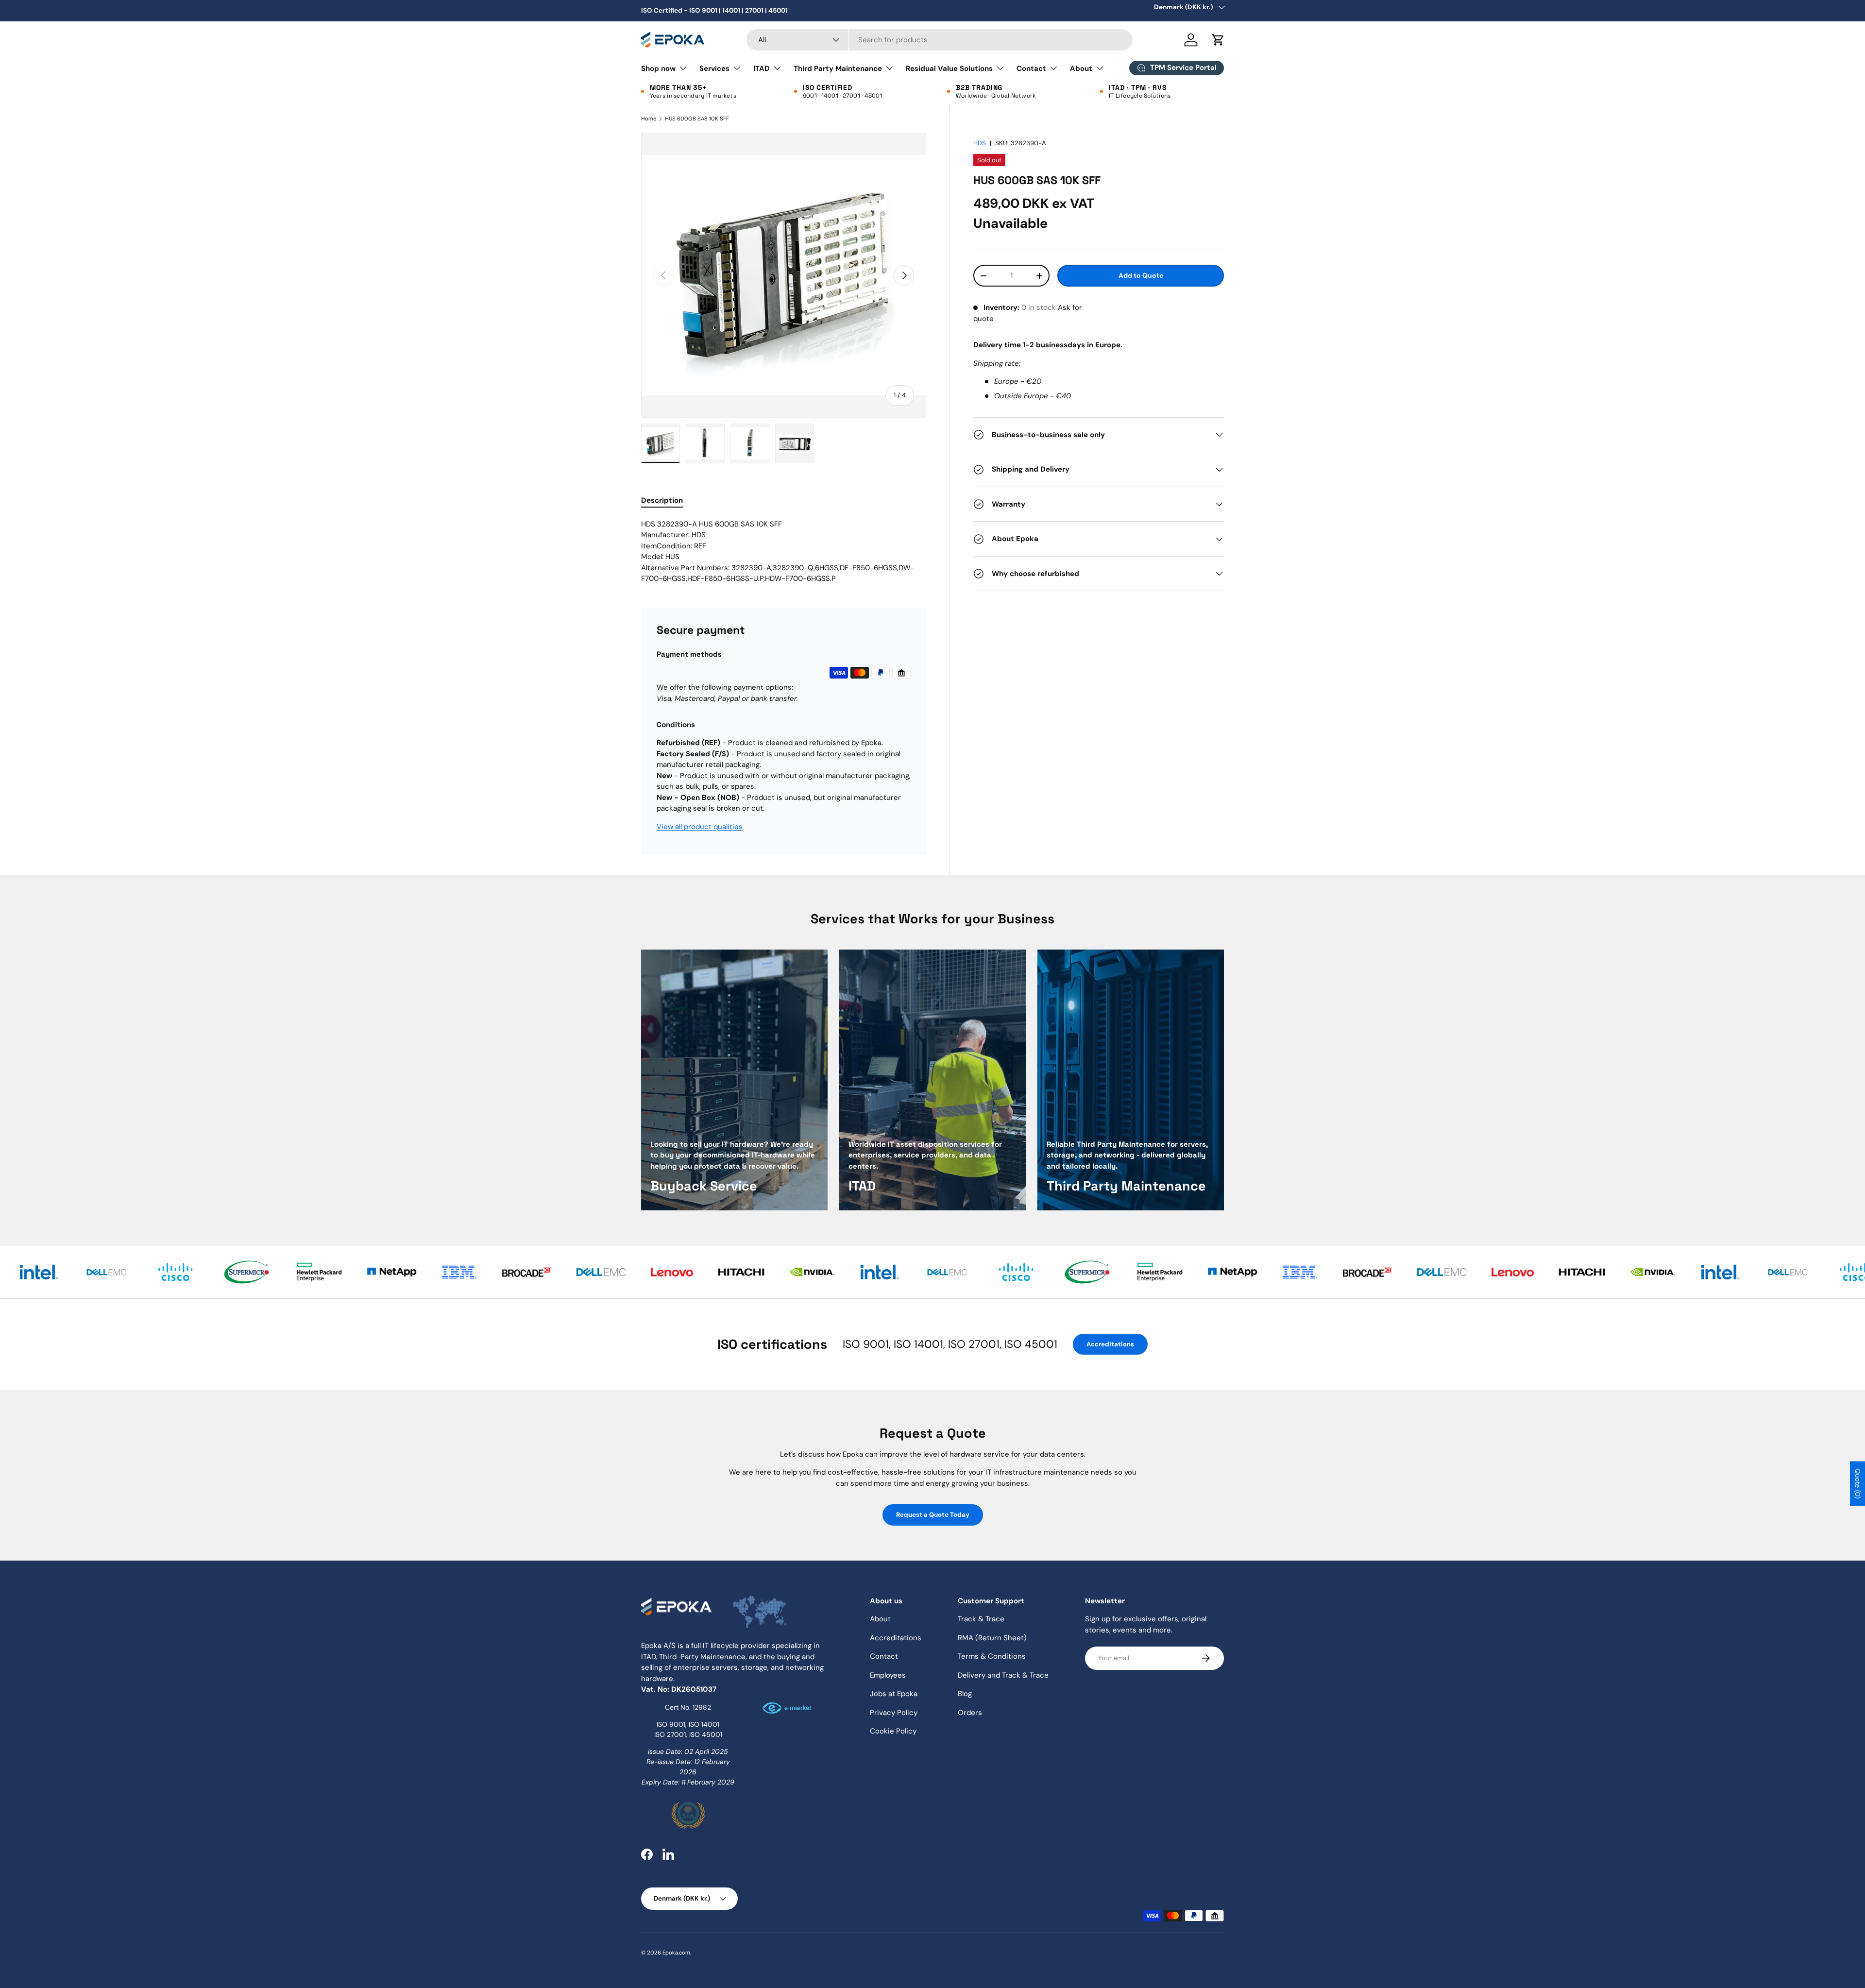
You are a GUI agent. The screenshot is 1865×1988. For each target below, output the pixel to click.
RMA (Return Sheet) (992, 1638)
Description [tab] (662, 500)
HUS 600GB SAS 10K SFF (697, 119)
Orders (970, 1713)
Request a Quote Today (933, 1515)
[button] (1218, 40)
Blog (965, 1694)
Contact (1031, 68)
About (1081, 68)
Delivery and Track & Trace (1003, 1675)
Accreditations (1110, 1344)
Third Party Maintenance (838, 68)
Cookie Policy (893, 1731)
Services (714, 68)
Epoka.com (676, 1953)
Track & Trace (981, 1619)
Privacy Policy (894, 1713)
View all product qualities (700, 827)
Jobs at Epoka (894, 1694)
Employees (888, 1675)
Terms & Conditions (992, 1656)
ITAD (762, 68)
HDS (980, 143)
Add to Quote (1141, 276)
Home (649, 119)
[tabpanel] (784, 552)
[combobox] (940, 40)
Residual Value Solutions (949, 68)
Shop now (658, 68)
